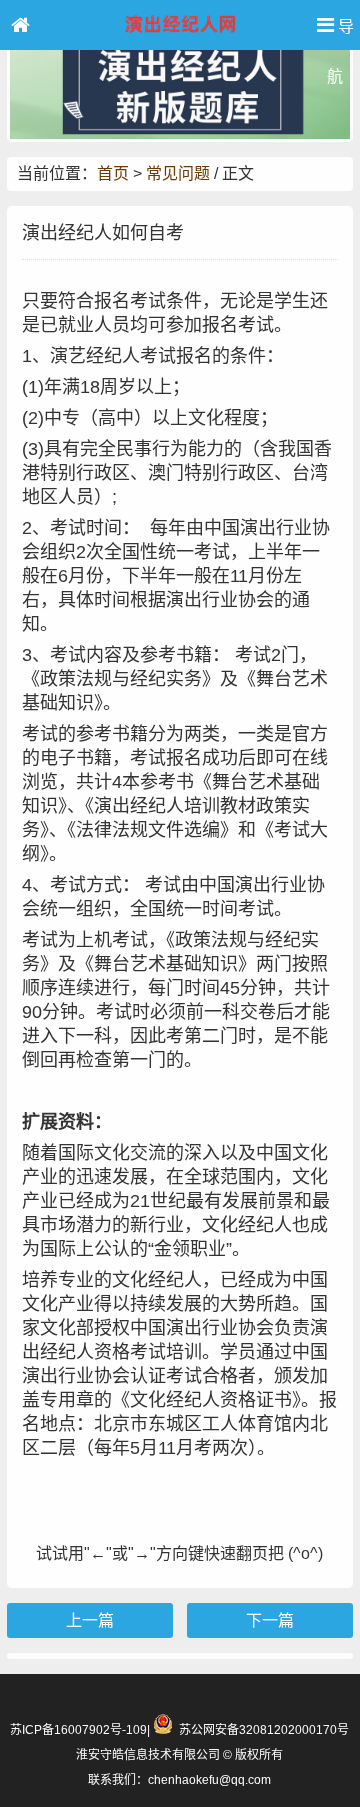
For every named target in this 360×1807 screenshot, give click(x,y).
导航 (340, 34)
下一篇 (270, 1620)
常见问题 (178, 173)
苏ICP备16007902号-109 (78, 1730)
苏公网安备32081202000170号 (264, 1730)
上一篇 (90, 1620)
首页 (113, 173)
